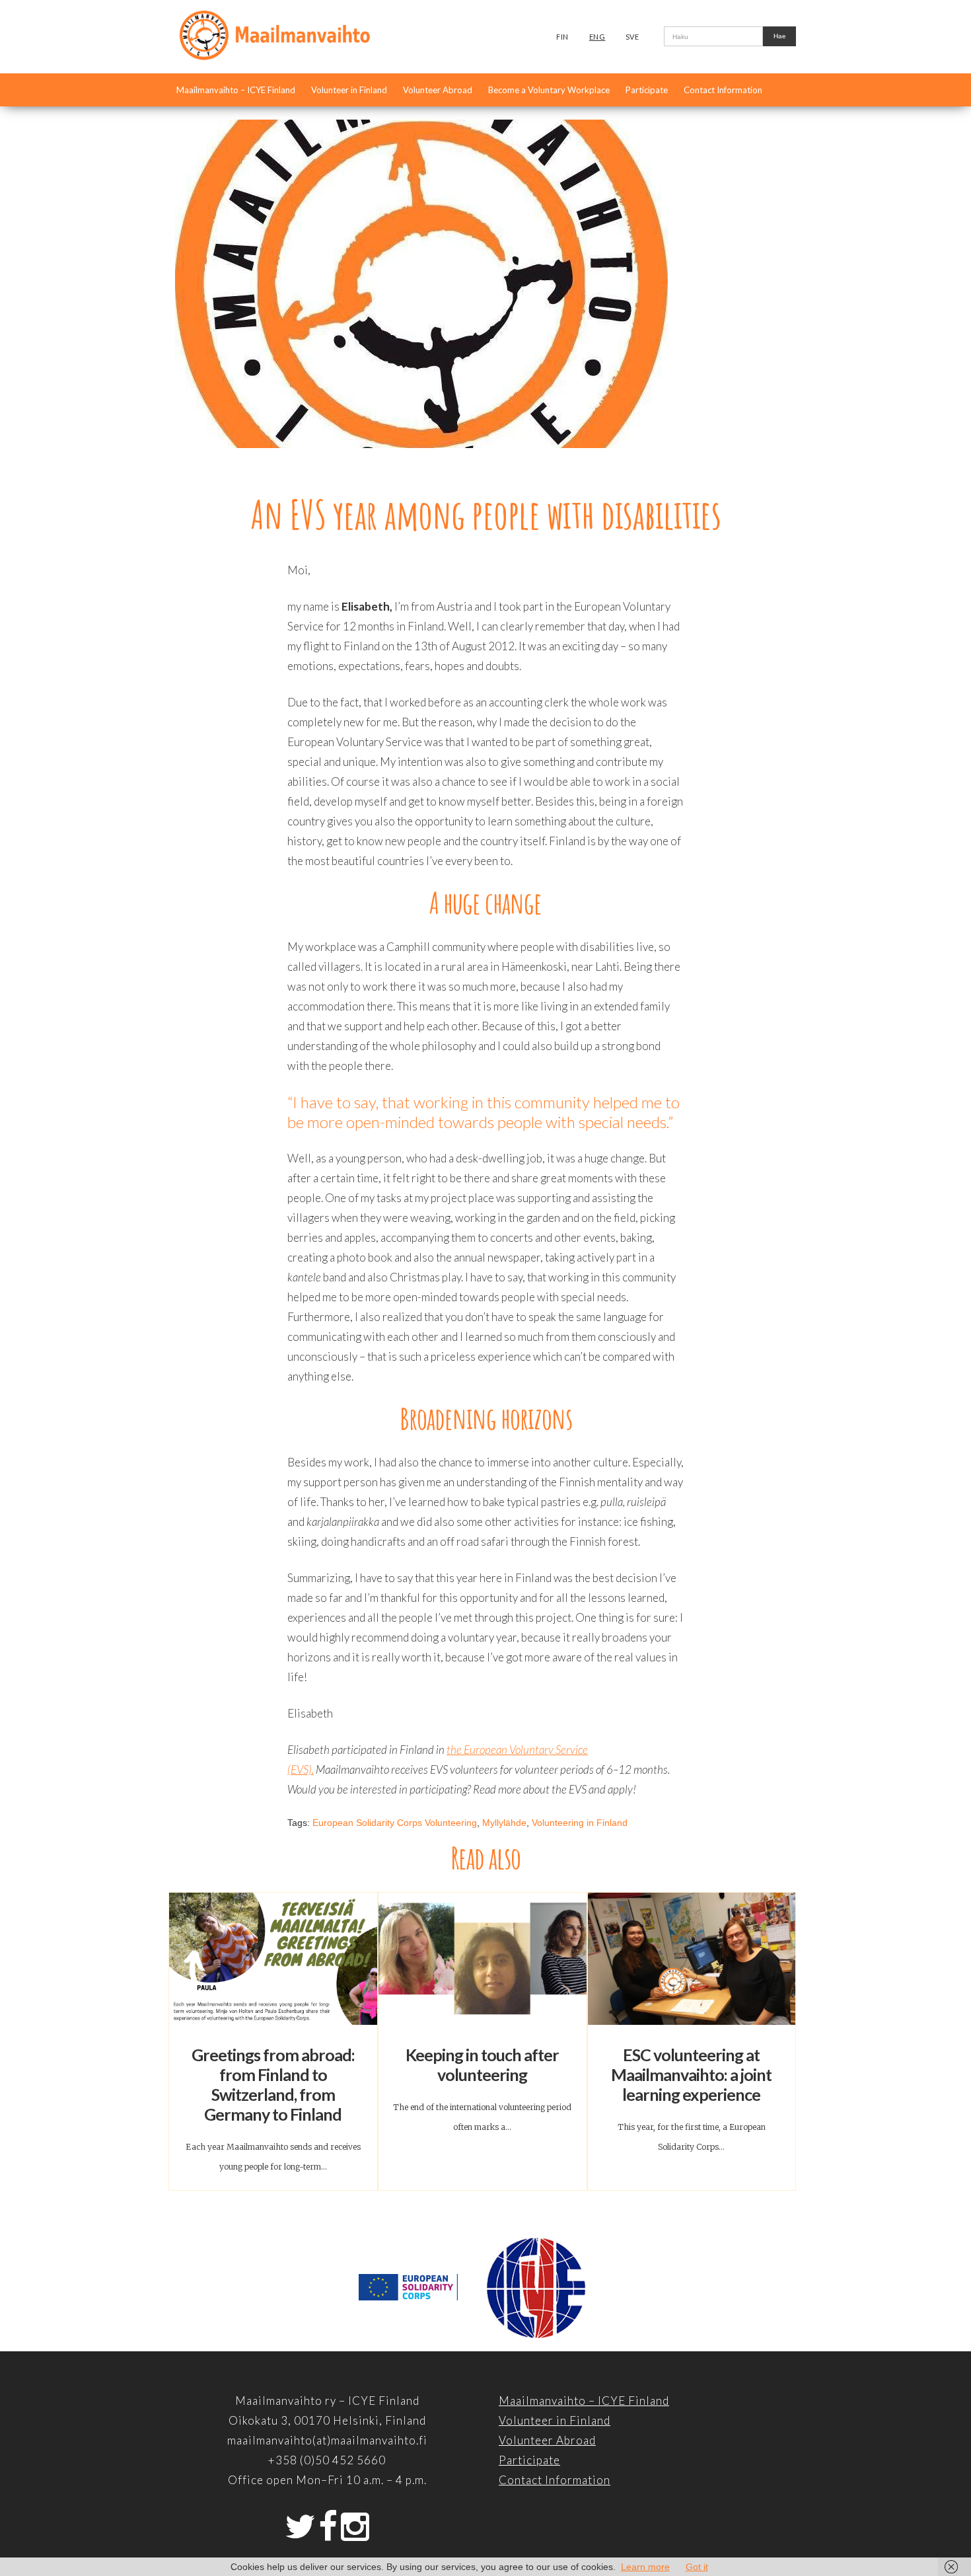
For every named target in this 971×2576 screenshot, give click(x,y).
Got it (697, 2567)
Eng (597, 37)
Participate (647, 90)
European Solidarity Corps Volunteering (395, 1823)
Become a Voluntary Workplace (549, 90)
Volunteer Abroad (438, 90)
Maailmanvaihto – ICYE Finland (236, 90)
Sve (632, 37)
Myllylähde (504, 1823)
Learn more (645, 2567)
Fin (562, 37)
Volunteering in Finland (580, 1823)
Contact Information (723, 90)
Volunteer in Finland (349, 90)
